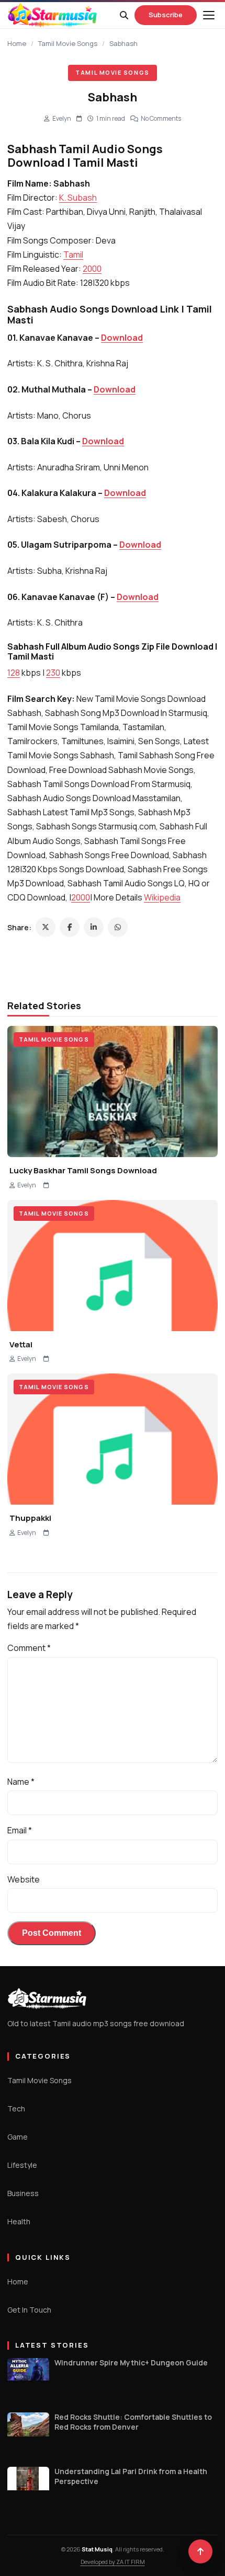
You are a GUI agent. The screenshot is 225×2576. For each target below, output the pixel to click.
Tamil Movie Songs (68, 43)
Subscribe (166, 15)
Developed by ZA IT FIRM (113, 2562)
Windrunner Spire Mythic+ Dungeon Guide (131, 2363)
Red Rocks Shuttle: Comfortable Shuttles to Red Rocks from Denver (133, 2422)
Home (17, 43)
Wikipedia (162, 897)
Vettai (21, 1344)
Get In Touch (29, 2310)
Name (21, 1782)
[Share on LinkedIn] (94, 927)
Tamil (73, 255)
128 (14, 673)
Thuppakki (30, 1518)
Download (122, 338)
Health (19, 2221)
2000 (92, 269)
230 (53, 673)
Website (24, 1879)
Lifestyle (22, 2165)
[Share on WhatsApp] (118, 927)
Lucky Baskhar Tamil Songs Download (83, 1170)
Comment (29, 1648)
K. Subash (78, 198)
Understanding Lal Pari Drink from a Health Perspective (131, 2476)
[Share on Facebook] (70, 927)
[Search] (124, 15)
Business (23, 2193)
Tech (16, 2109)
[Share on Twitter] (46, 927)
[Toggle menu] (209, 15)
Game (18, 2137)
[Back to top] (200, 2551)
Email (20, 1830)
